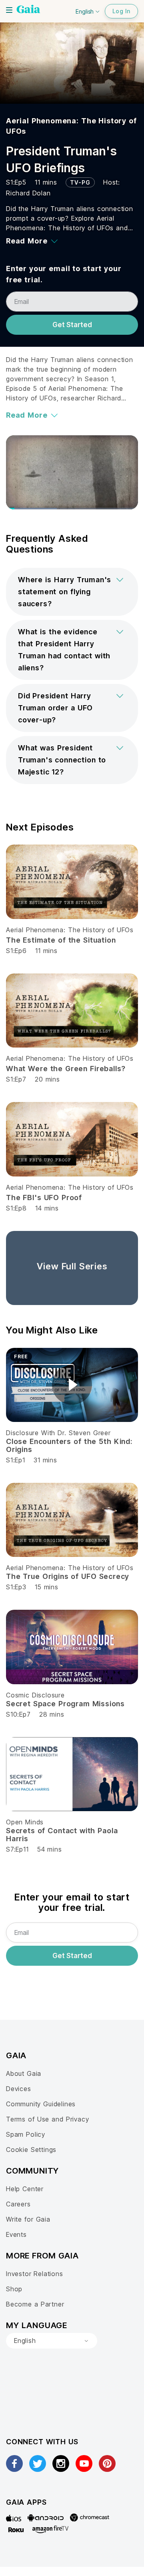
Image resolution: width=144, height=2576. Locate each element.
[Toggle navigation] (9, 10)
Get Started (72, 325)
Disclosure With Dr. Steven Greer (58, 1433)
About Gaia (24, 2073)
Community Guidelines (41, 2104)
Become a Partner (35, 2304)
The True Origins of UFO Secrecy (68, 1576)
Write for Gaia (28, 2219)
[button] (72, 592)
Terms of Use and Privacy (47, 2119)
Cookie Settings (31, 2150)
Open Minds (25, 1822)
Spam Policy (26, 2134)
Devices (19, 2089)
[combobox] (52, 2341)
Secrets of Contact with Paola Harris (62, 1835)
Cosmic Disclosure (35, 1695)
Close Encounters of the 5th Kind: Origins (69, 1445)
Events (16, 2234)
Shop (14, 2289)
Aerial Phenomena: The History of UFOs (70, 930)
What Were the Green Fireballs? (66, 1069)
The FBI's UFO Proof (44, 1198)
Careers (18, 2204)
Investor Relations (35, 2274)
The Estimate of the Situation (61, 940)
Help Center (25, 2189)
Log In (121, 11)
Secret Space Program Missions (65, 1704)
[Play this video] (72, 1385)
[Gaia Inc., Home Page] (28, 10)
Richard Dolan (28, 193)
